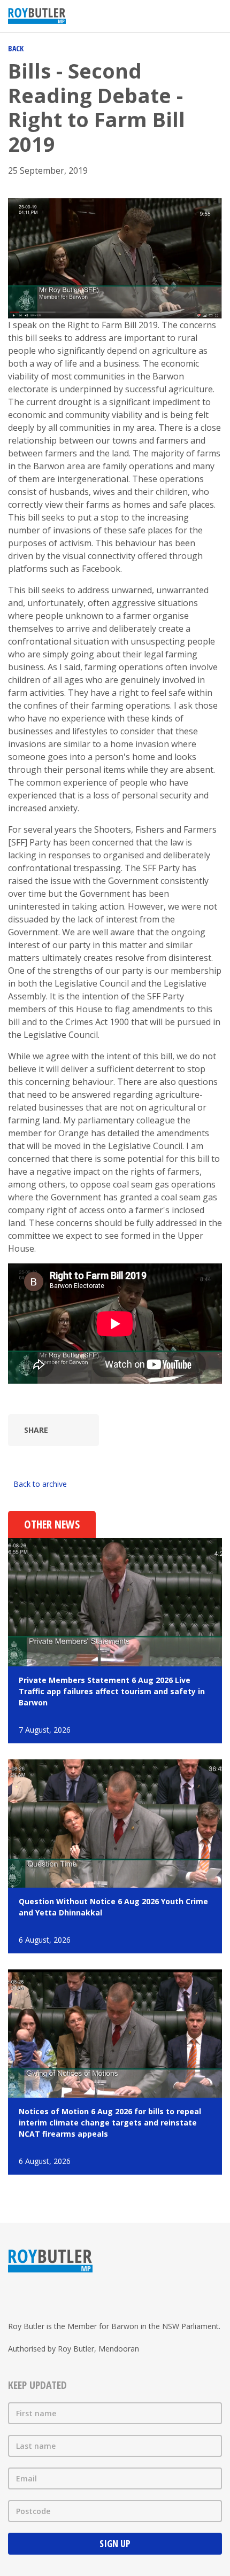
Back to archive (40, 1484)
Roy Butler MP (37, 16)
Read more (115, 1641)
